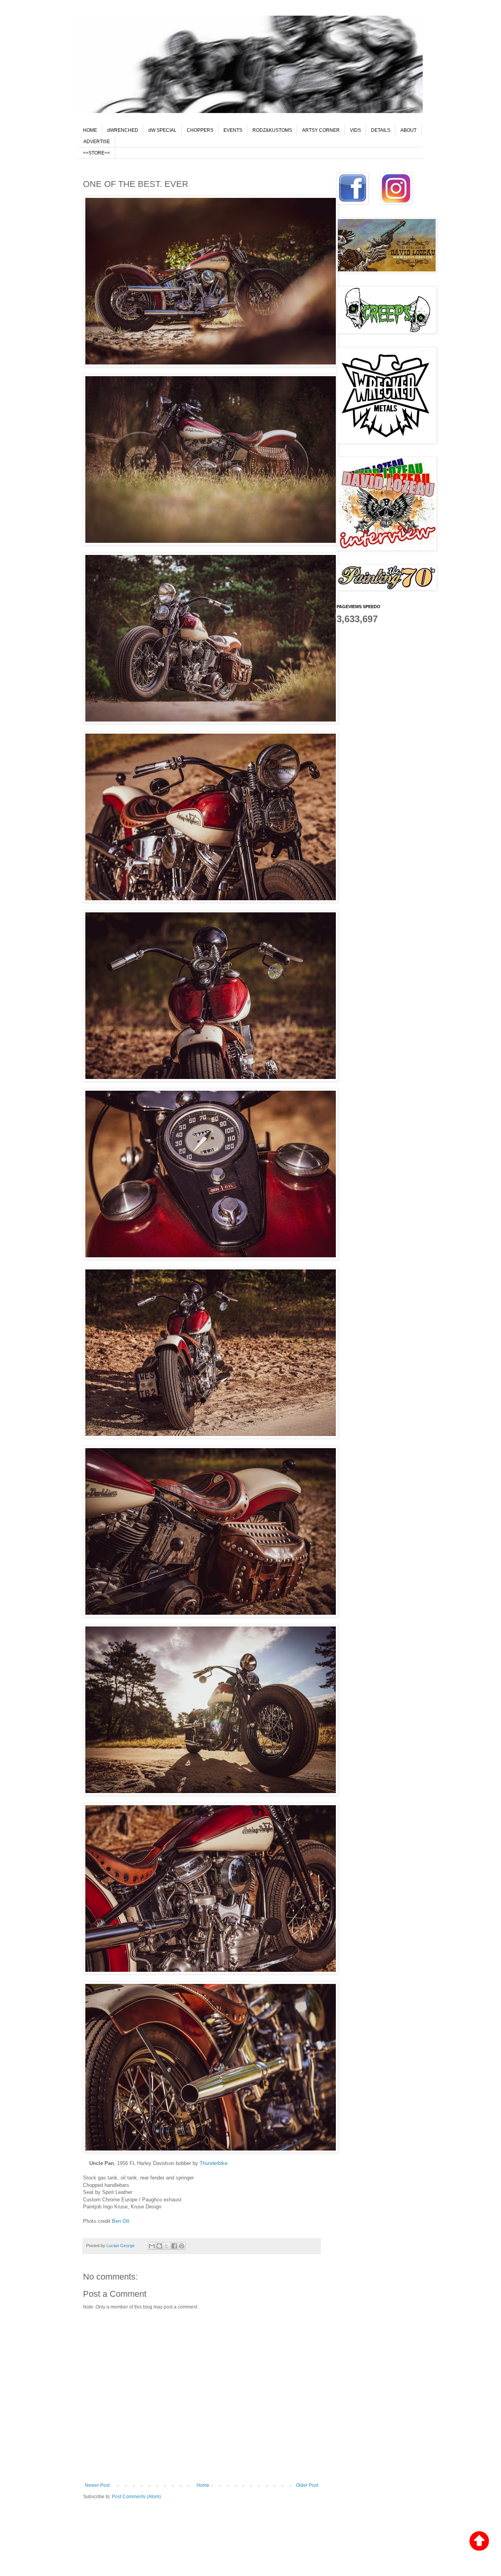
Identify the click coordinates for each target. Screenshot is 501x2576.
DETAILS (381, 130)
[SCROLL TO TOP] (479, 2542)
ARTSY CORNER (321, 130)
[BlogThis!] (159, 2246)
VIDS (355, 130)
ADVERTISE (97, 142)
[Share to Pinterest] (182, 2246)
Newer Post (97, 2485)
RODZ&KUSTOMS (272, 130)
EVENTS (233, 130)
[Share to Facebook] (174, 2246)
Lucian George (121, 2246)
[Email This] (152, 2246)
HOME (90, 130)
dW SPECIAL (162, 130)
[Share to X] (167, 2246)
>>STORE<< (96, 153)
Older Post (307, 2485)
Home (203, 2485)
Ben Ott (121, 2221)
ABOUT (408, 130)
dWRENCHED (123, 130)
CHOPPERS (200, 130)
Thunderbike (214, 2163)
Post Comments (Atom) (136, 2497)
